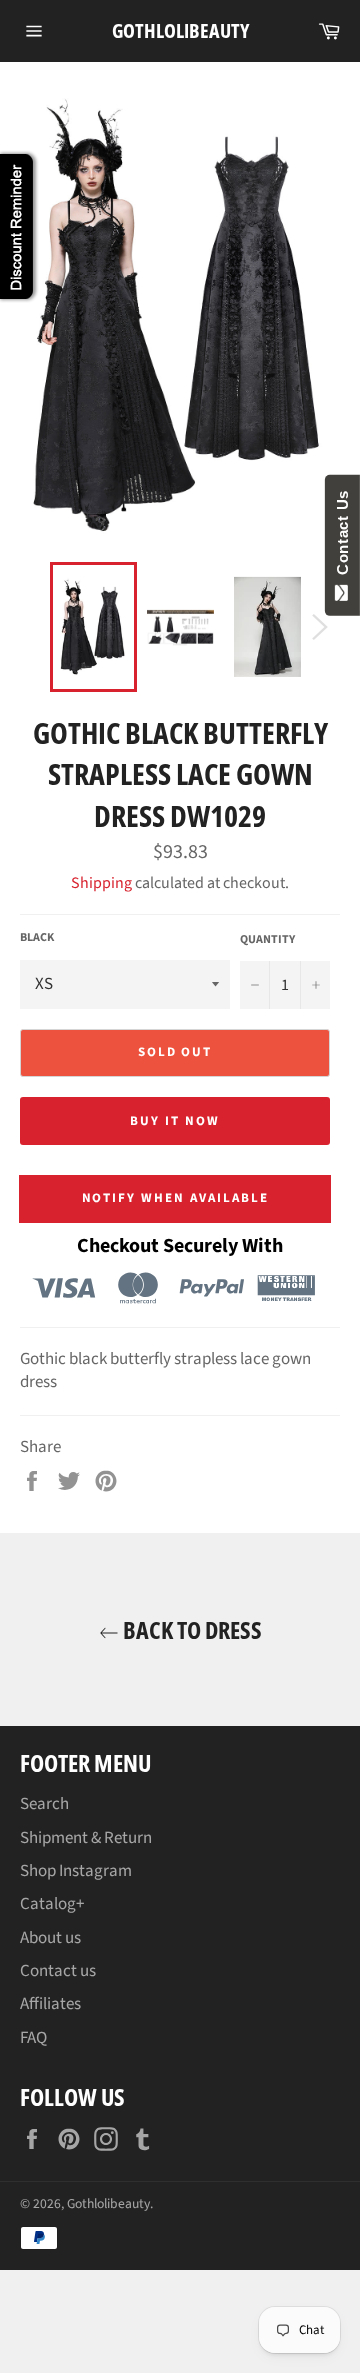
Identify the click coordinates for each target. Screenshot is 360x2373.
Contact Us (342, 537)
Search (44, 1804)
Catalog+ (52, 1904)
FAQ (33, 2038)
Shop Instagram (76, 1871)
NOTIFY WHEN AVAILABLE (175, 1198)
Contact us (58, 1971)
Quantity (267, 940)
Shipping (101, 883)
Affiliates (50, 2004)
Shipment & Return (86, 1838)
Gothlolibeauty (180, 30)
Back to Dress (190, 1629)
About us (50, 1938)
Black (37, 938)
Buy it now (175, 1121)
